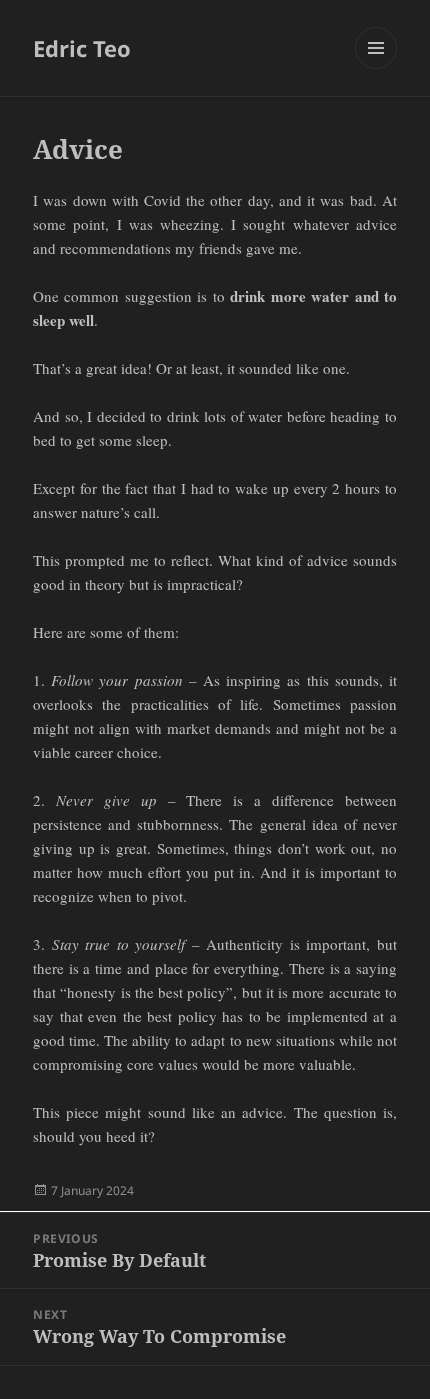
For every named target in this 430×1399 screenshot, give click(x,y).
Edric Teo (82, 48)
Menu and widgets (376, 68)
